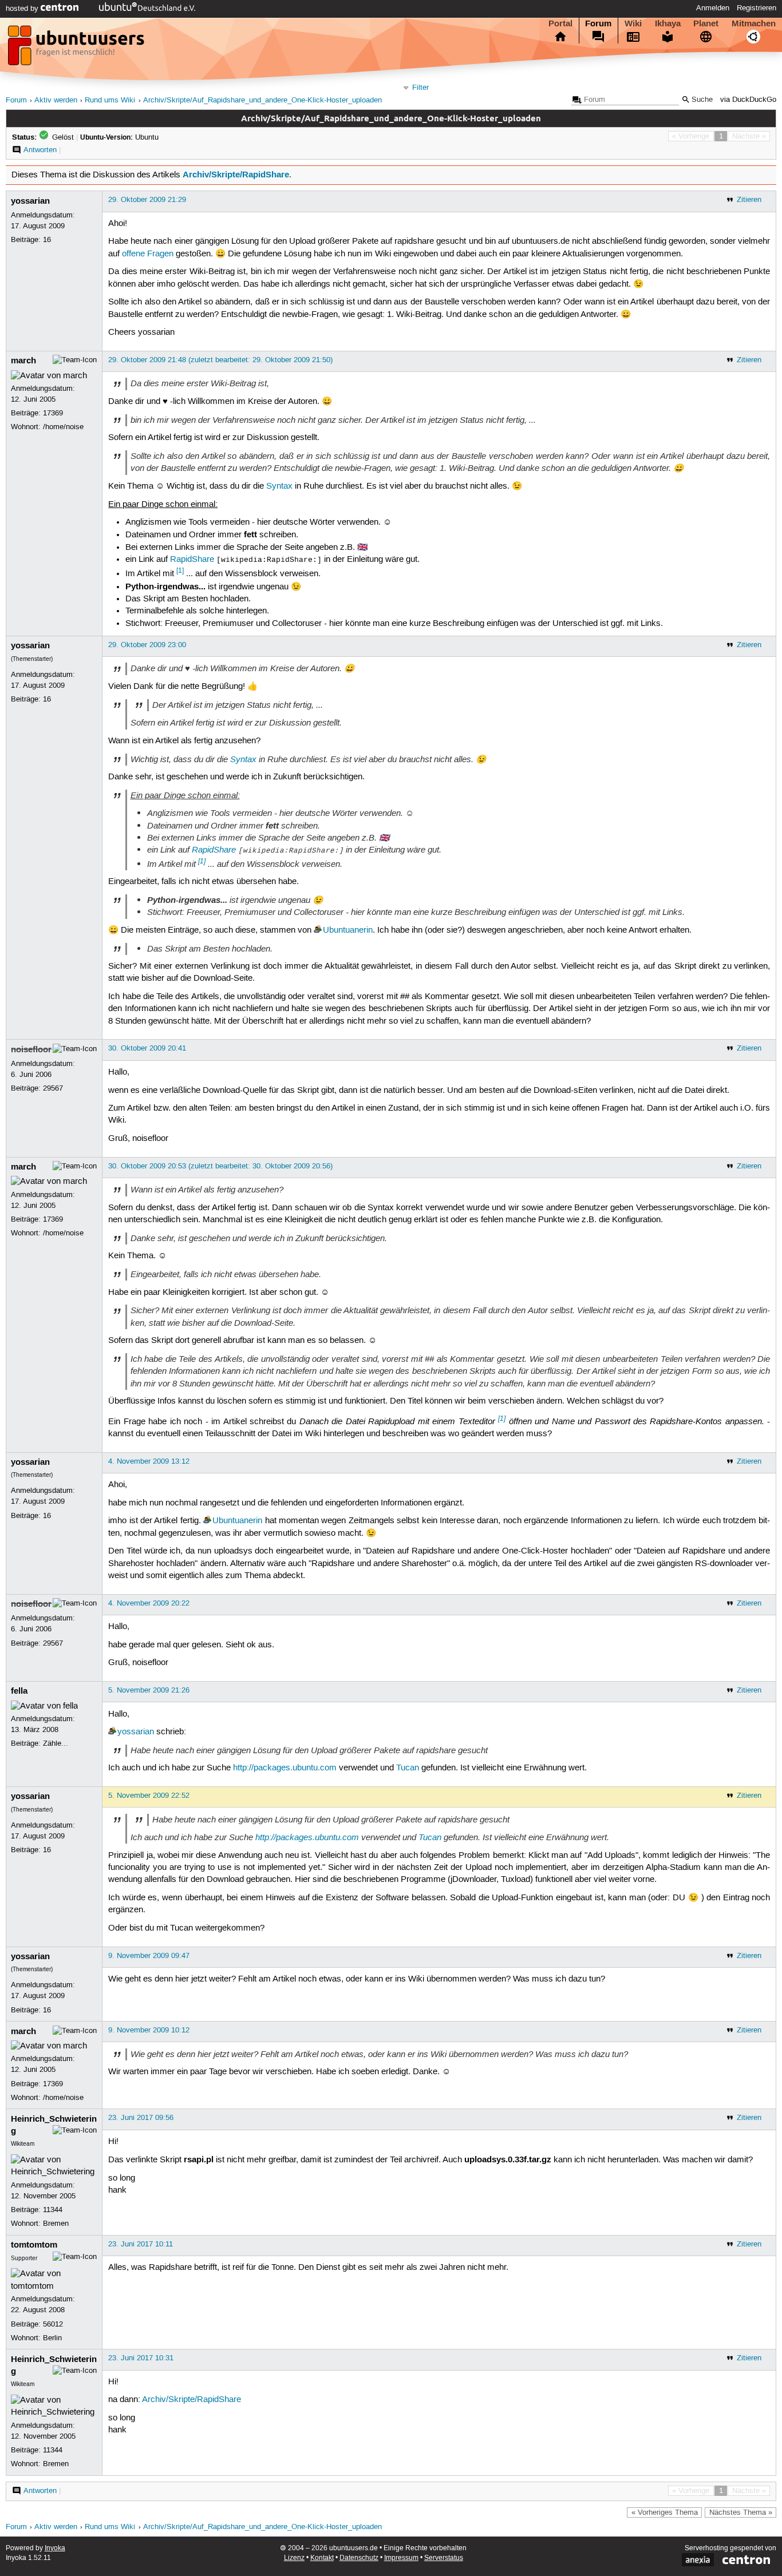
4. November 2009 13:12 (149, 1461)
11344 (53, 2210)
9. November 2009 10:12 (149, 2030)
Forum (598, 23)
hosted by (23, 9)
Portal (560, 23)
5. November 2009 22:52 (149, 1796)
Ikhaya (668, 23)
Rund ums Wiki (110, 100)
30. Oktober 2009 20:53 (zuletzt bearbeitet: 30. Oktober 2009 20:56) (220, 1166)
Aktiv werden (56, 100)
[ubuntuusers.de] (77, 49)
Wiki (633, 23)
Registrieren (757, 8)
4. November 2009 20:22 (149, 1603)
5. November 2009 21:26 (149, 1690)
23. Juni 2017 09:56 (141, 2118)
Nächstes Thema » (741, 2512)
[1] (180, 571)
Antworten (40, 150)
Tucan (408, 1768)
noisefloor (31, 1049)
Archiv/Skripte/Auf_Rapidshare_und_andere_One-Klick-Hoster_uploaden (262, 100)
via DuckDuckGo (748, 100)
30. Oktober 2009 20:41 (147, 1048)
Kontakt (322, 2558)
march (23, 360)
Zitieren (749, 200)
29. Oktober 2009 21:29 (147, 200)
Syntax (279, 486)
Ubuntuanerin (348, 930)
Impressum (401, 2558)
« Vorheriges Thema (665, 2512)
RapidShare (192, 560)
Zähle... (56, 1743)
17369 (53, 413)
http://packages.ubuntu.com (285, 1768)
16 (47, 240)
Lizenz (294, 2558)
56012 (53, 2324)
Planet (706, 23)
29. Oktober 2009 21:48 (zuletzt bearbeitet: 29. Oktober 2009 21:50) (220, 360)
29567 (53, 1088)
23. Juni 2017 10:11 (141, 2244)
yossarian (30, 201)
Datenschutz (359, 2558)
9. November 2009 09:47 (149, 1956)
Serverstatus (444, 2558)
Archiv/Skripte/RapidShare (236, 175)
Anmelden (713, 8)
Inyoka (55, 2548)
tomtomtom (34, 2245)
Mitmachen (754, 23)
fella (19, 1691)
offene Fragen (148, 254)
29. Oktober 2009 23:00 (147, 645)
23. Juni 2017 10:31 (141, 2358)
